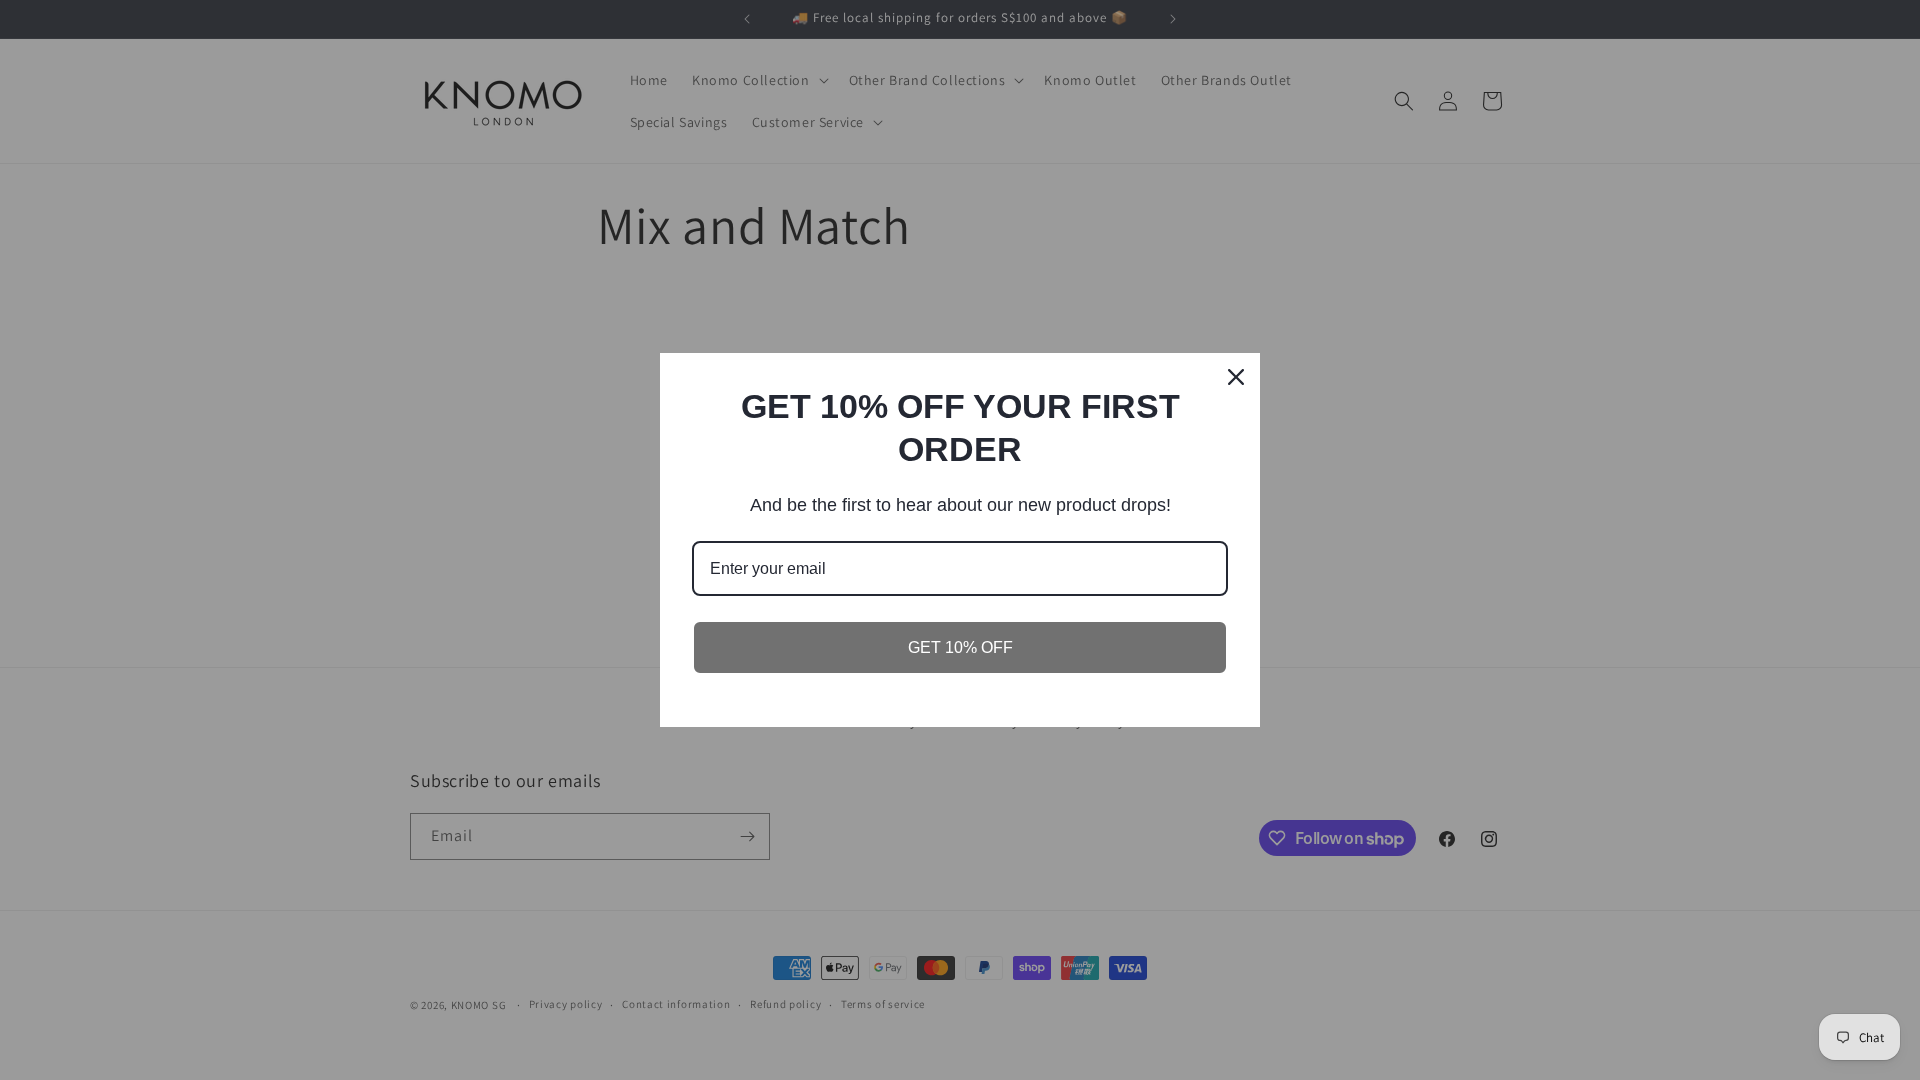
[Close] (1236, 377)
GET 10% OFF (960, 647)
